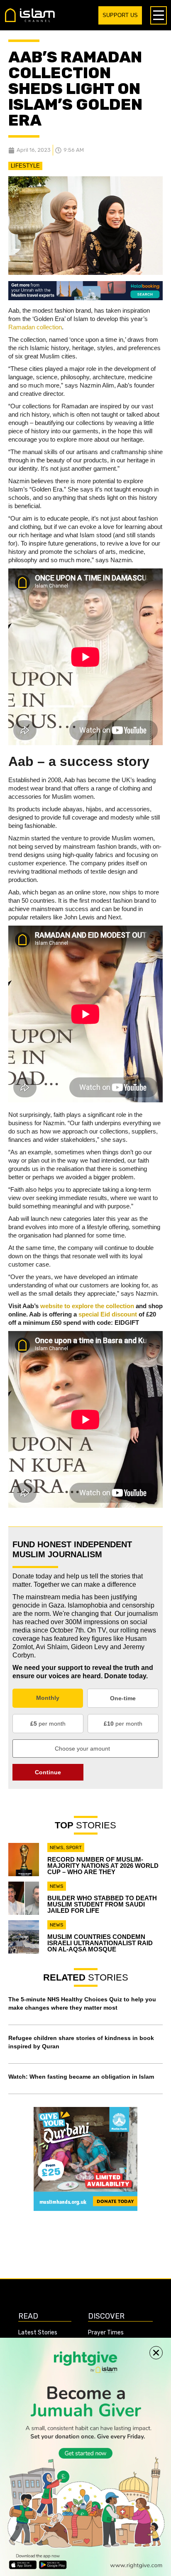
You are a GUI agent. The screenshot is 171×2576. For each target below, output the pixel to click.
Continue (48, 1772)
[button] (156, 2353)
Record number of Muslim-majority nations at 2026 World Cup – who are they (103, 1866)
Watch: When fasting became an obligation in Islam (81, 2077)
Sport (74, 1847)
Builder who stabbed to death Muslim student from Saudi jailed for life (102, 1904)
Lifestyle (25, 166)
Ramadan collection (35, 327)
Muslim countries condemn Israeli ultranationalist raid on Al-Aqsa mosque (100, 1943)
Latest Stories (38, 2333)
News (57, 1847)
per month (48, 1724)
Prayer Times (106, 2333)
